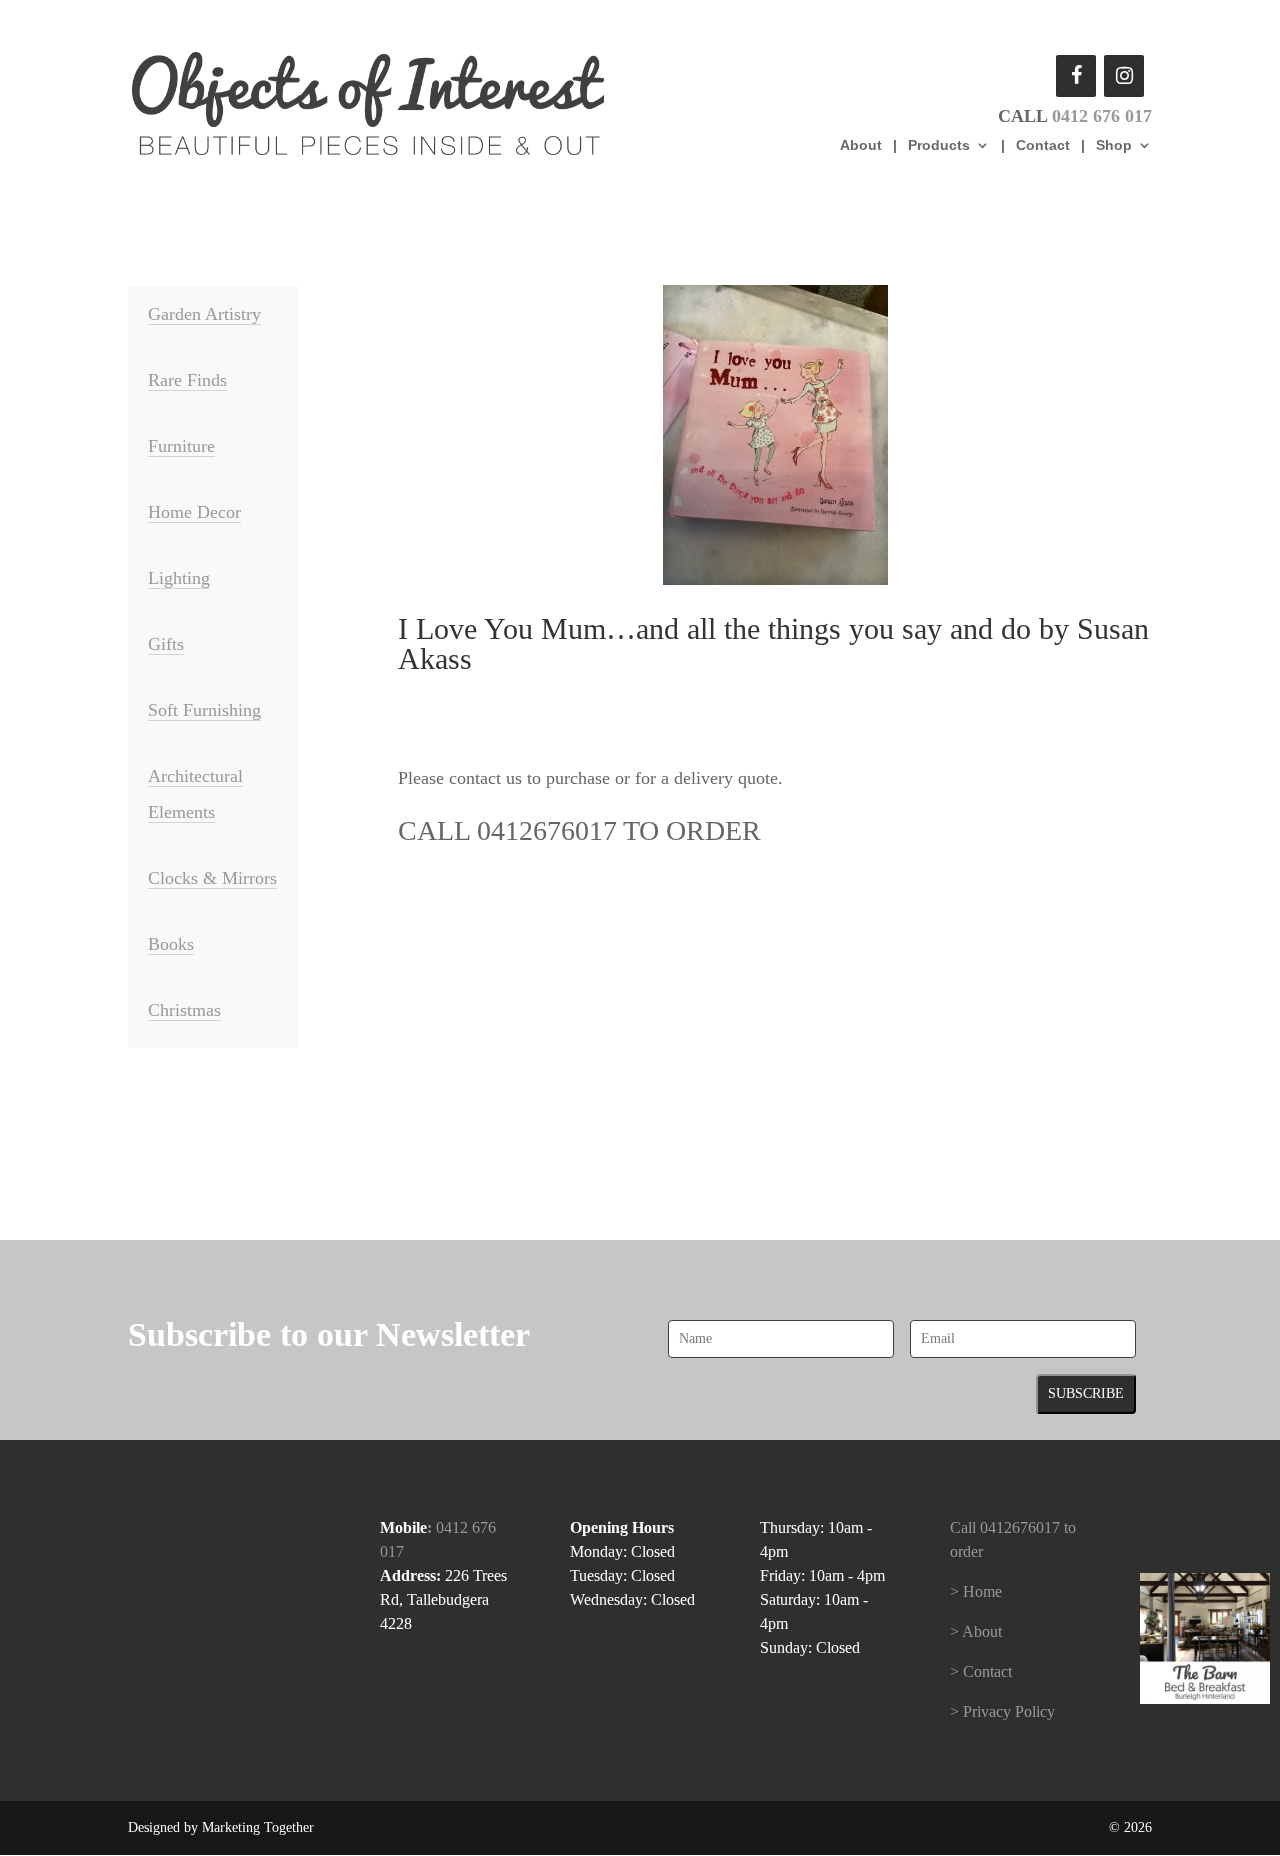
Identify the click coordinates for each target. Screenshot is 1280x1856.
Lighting (179, 578)
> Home (976, 1591)
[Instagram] (1124, 76)
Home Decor (194, 512)
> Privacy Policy (1002, 1711)
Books (171, 944)
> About (976, 1631)
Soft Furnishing (204, 710)
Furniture (181, 446)
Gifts (166, 644)
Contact (1043, 145)
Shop (1114, 145)
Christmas (184, 1010)
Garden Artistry (204, 314)
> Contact (981, 1671)
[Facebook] (1076, 76)
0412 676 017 (1102, 116)
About (861, 145)
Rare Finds (187, 380)
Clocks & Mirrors (212, 878)
